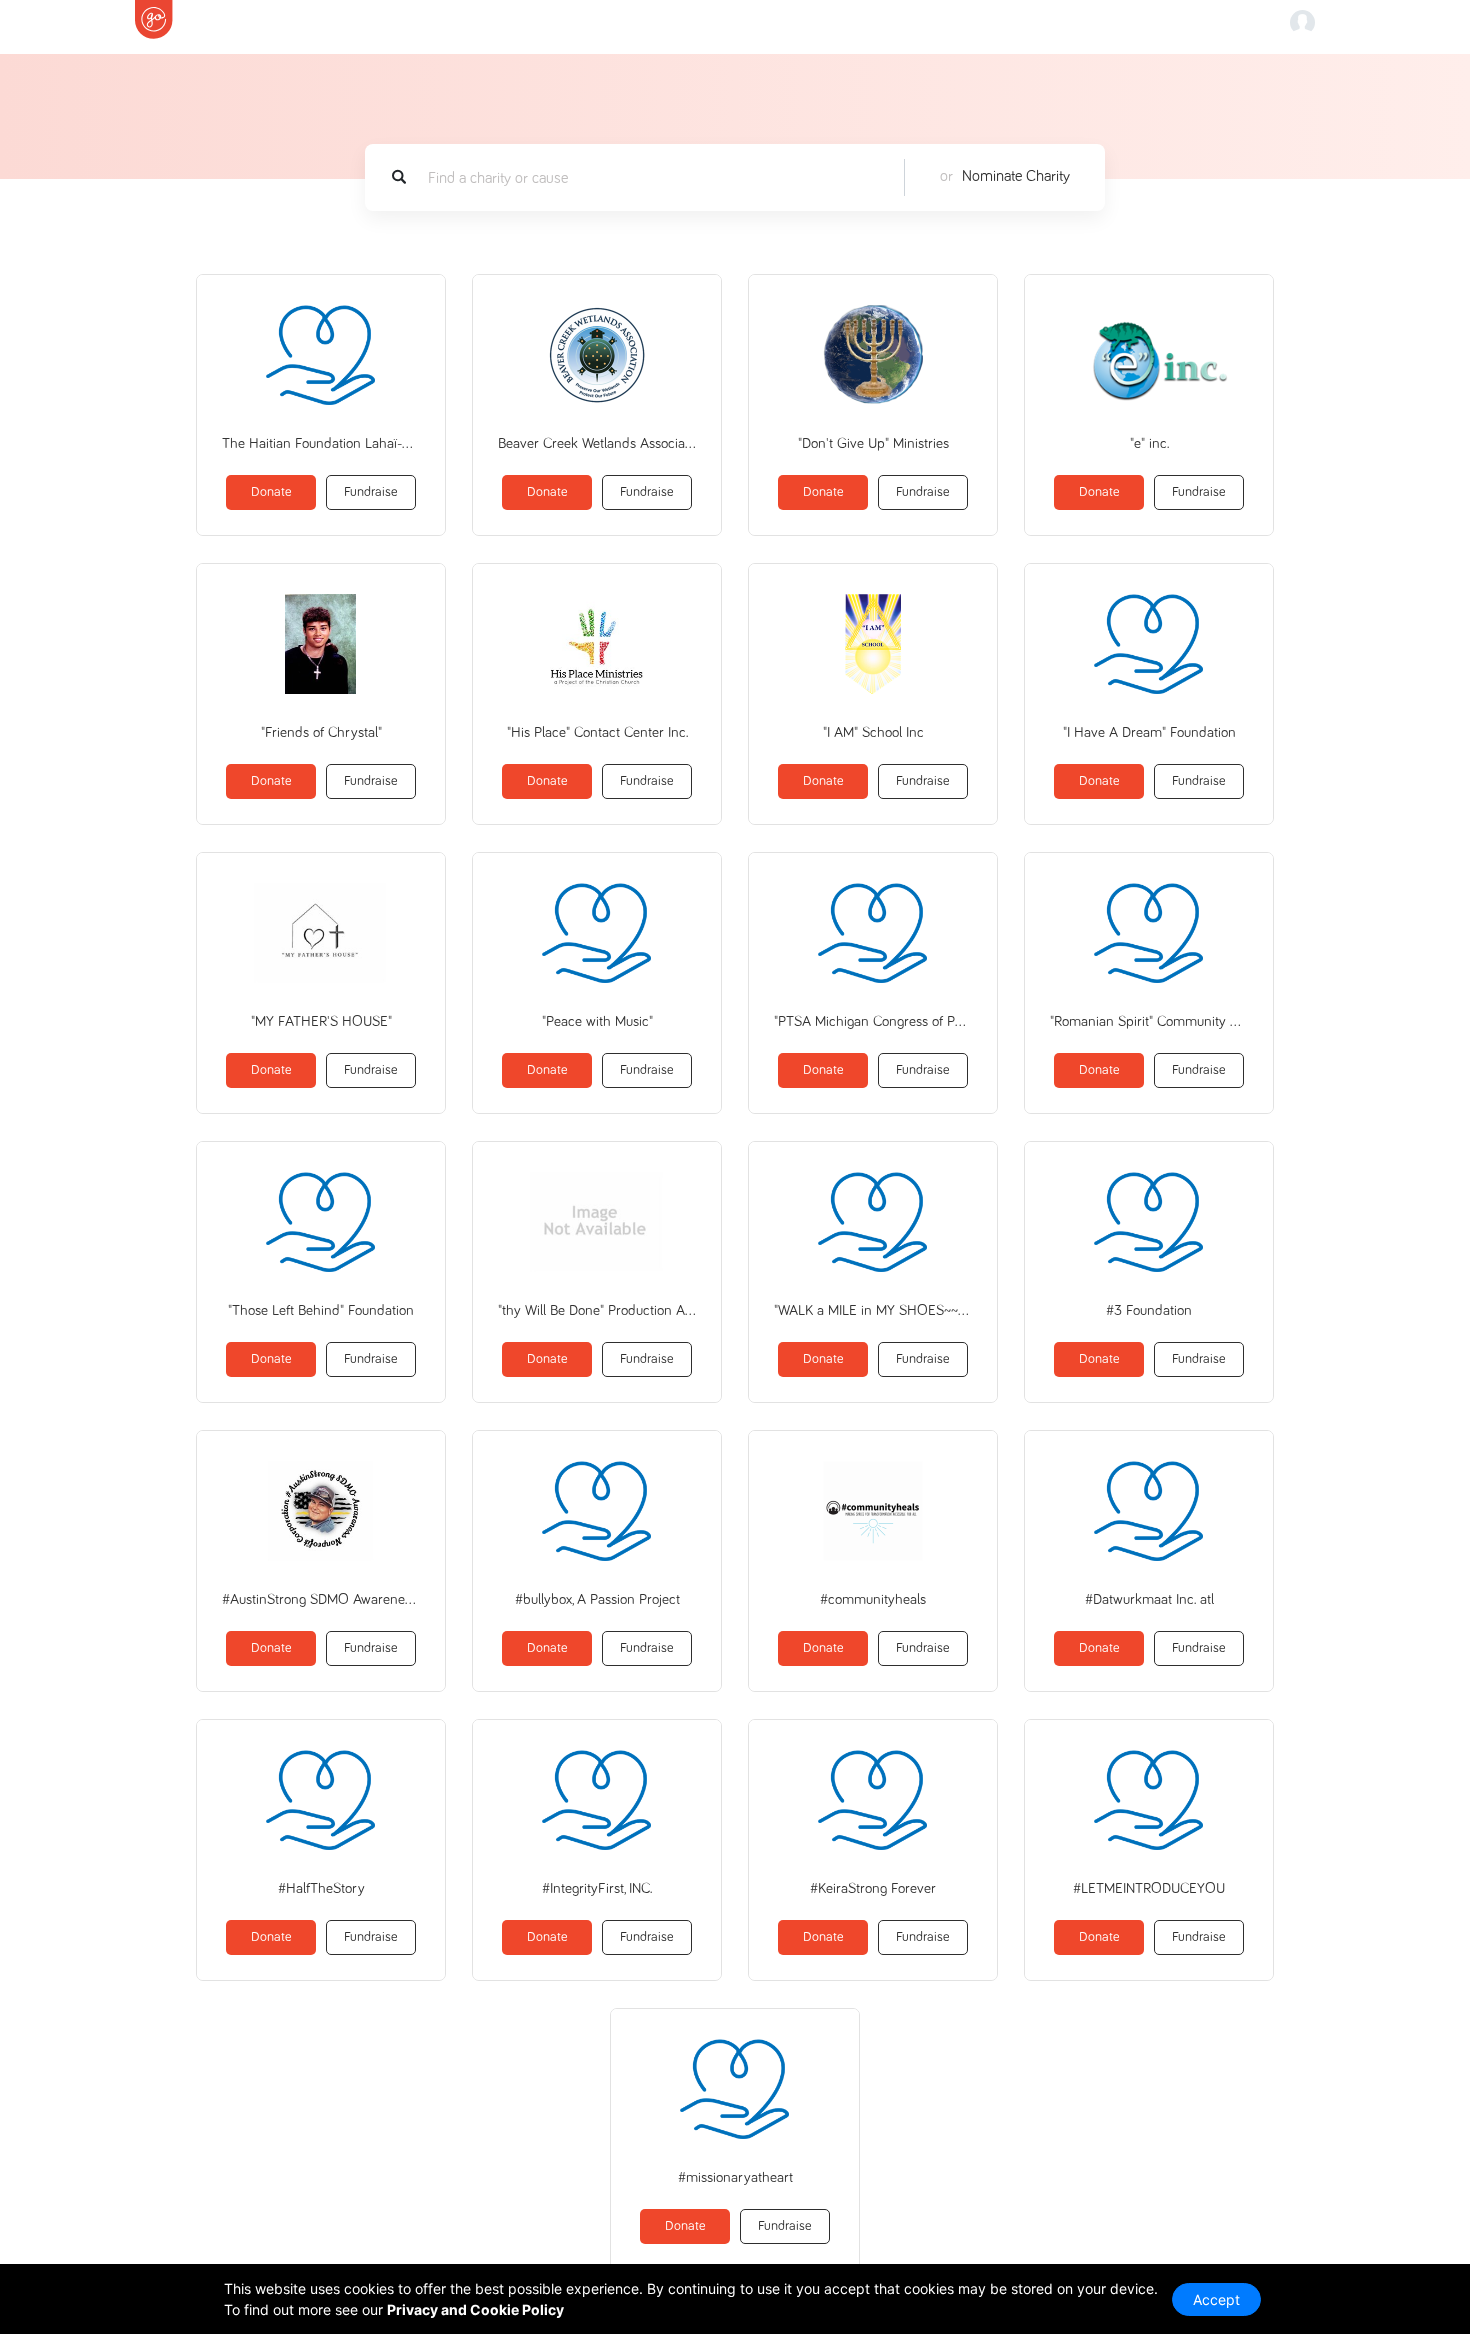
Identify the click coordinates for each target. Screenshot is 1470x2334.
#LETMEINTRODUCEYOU (1149, 1888)
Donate (271, 492)
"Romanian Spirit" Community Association (1149, 1021)
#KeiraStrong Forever (873, 1888)
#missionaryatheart (735, 2177)
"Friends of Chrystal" (321, 732)
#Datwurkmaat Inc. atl (1149, 1599)
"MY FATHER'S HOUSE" (321, 1021)
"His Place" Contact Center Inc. (597, 732)
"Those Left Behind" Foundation (321, 1310)
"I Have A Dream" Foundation (1149, 732)
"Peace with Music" (597, 1021)
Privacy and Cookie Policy (475, 2309)
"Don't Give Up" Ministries (873, 443)
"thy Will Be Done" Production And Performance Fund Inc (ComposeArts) (597, 1310)
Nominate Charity (1016, 176)
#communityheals (873, 1599)
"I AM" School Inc (873, 732)
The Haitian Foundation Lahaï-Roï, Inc (321, 443)
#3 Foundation (1149, 1310)
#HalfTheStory (321, 1888)
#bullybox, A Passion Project (597, 1599)
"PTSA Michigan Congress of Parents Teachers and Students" (873, 1021)
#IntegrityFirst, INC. (597, 1888)
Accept (1216, 2299)
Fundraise (371, 492)
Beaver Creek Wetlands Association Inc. (597, 443)
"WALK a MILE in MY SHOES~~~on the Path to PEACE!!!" (873, 1310)
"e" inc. (1149, 443)
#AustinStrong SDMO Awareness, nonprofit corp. (321, 1599)
